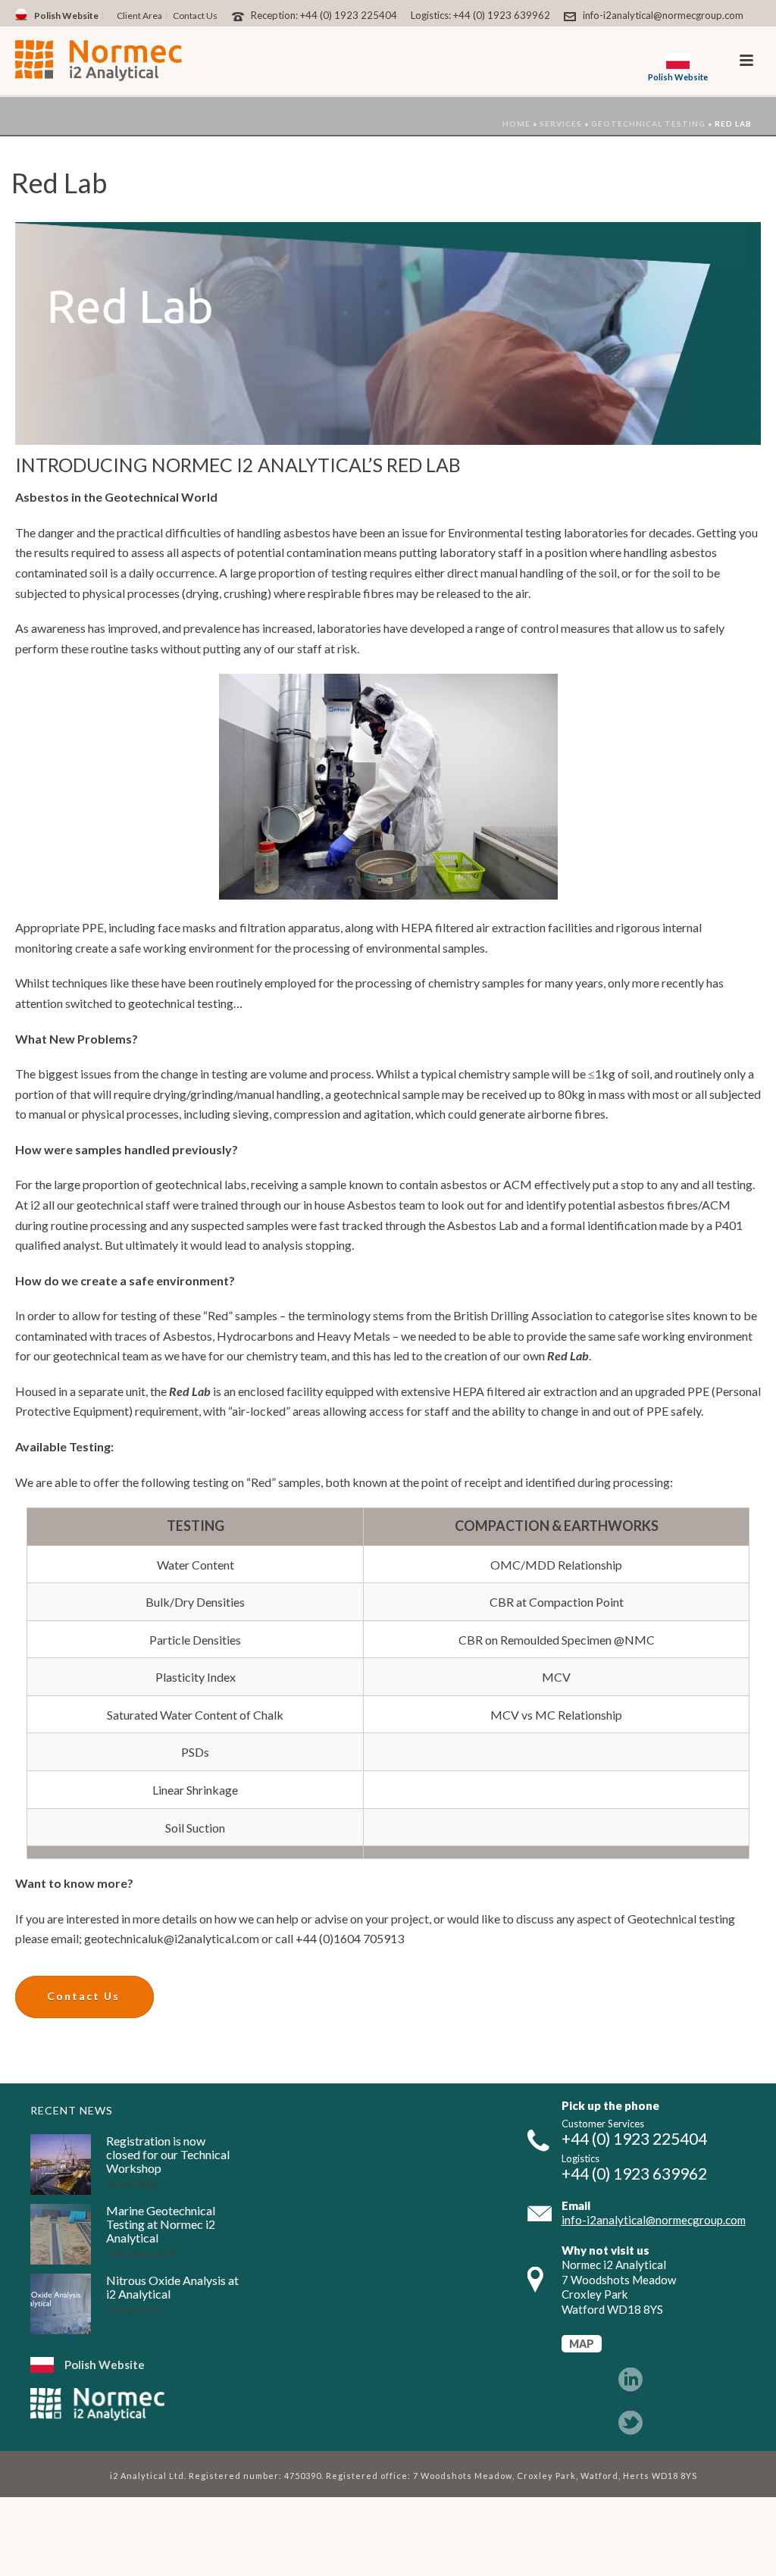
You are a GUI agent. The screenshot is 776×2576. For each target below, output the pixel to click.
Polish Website (105, 2365)
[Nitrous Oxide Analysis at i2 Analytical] (61, 2304)
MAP (582, 2344)
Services (561, 124)
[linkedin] (630, 2380)
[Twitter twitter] (630, 2424)
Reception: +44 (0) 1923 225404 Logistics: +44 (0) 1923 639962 (401, 15)
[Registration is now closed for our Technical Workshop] (61, 2164)
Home (516, 124)
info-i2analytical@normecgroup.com (663, 15)
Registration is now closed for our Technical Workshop (168, 2155)
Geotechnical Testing (648, 124)
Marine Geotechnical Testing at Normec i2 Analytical (161, 2224)
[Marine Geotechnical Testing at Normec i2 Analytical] (61, 2234)
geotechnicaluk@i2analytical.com (172, 1938)
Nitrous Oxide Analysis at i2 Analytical (172, 2287)
